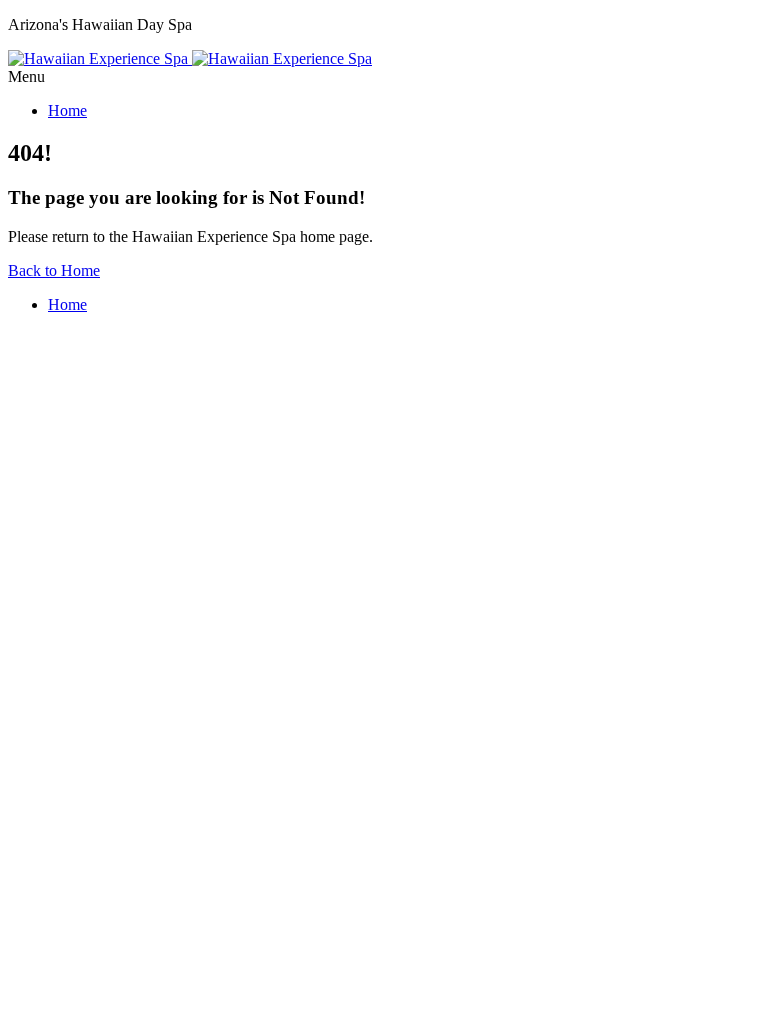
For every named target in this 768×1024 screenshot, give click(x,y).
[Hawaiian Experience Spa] (190, 58)
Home (67, 110)
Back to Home (54, 270)
